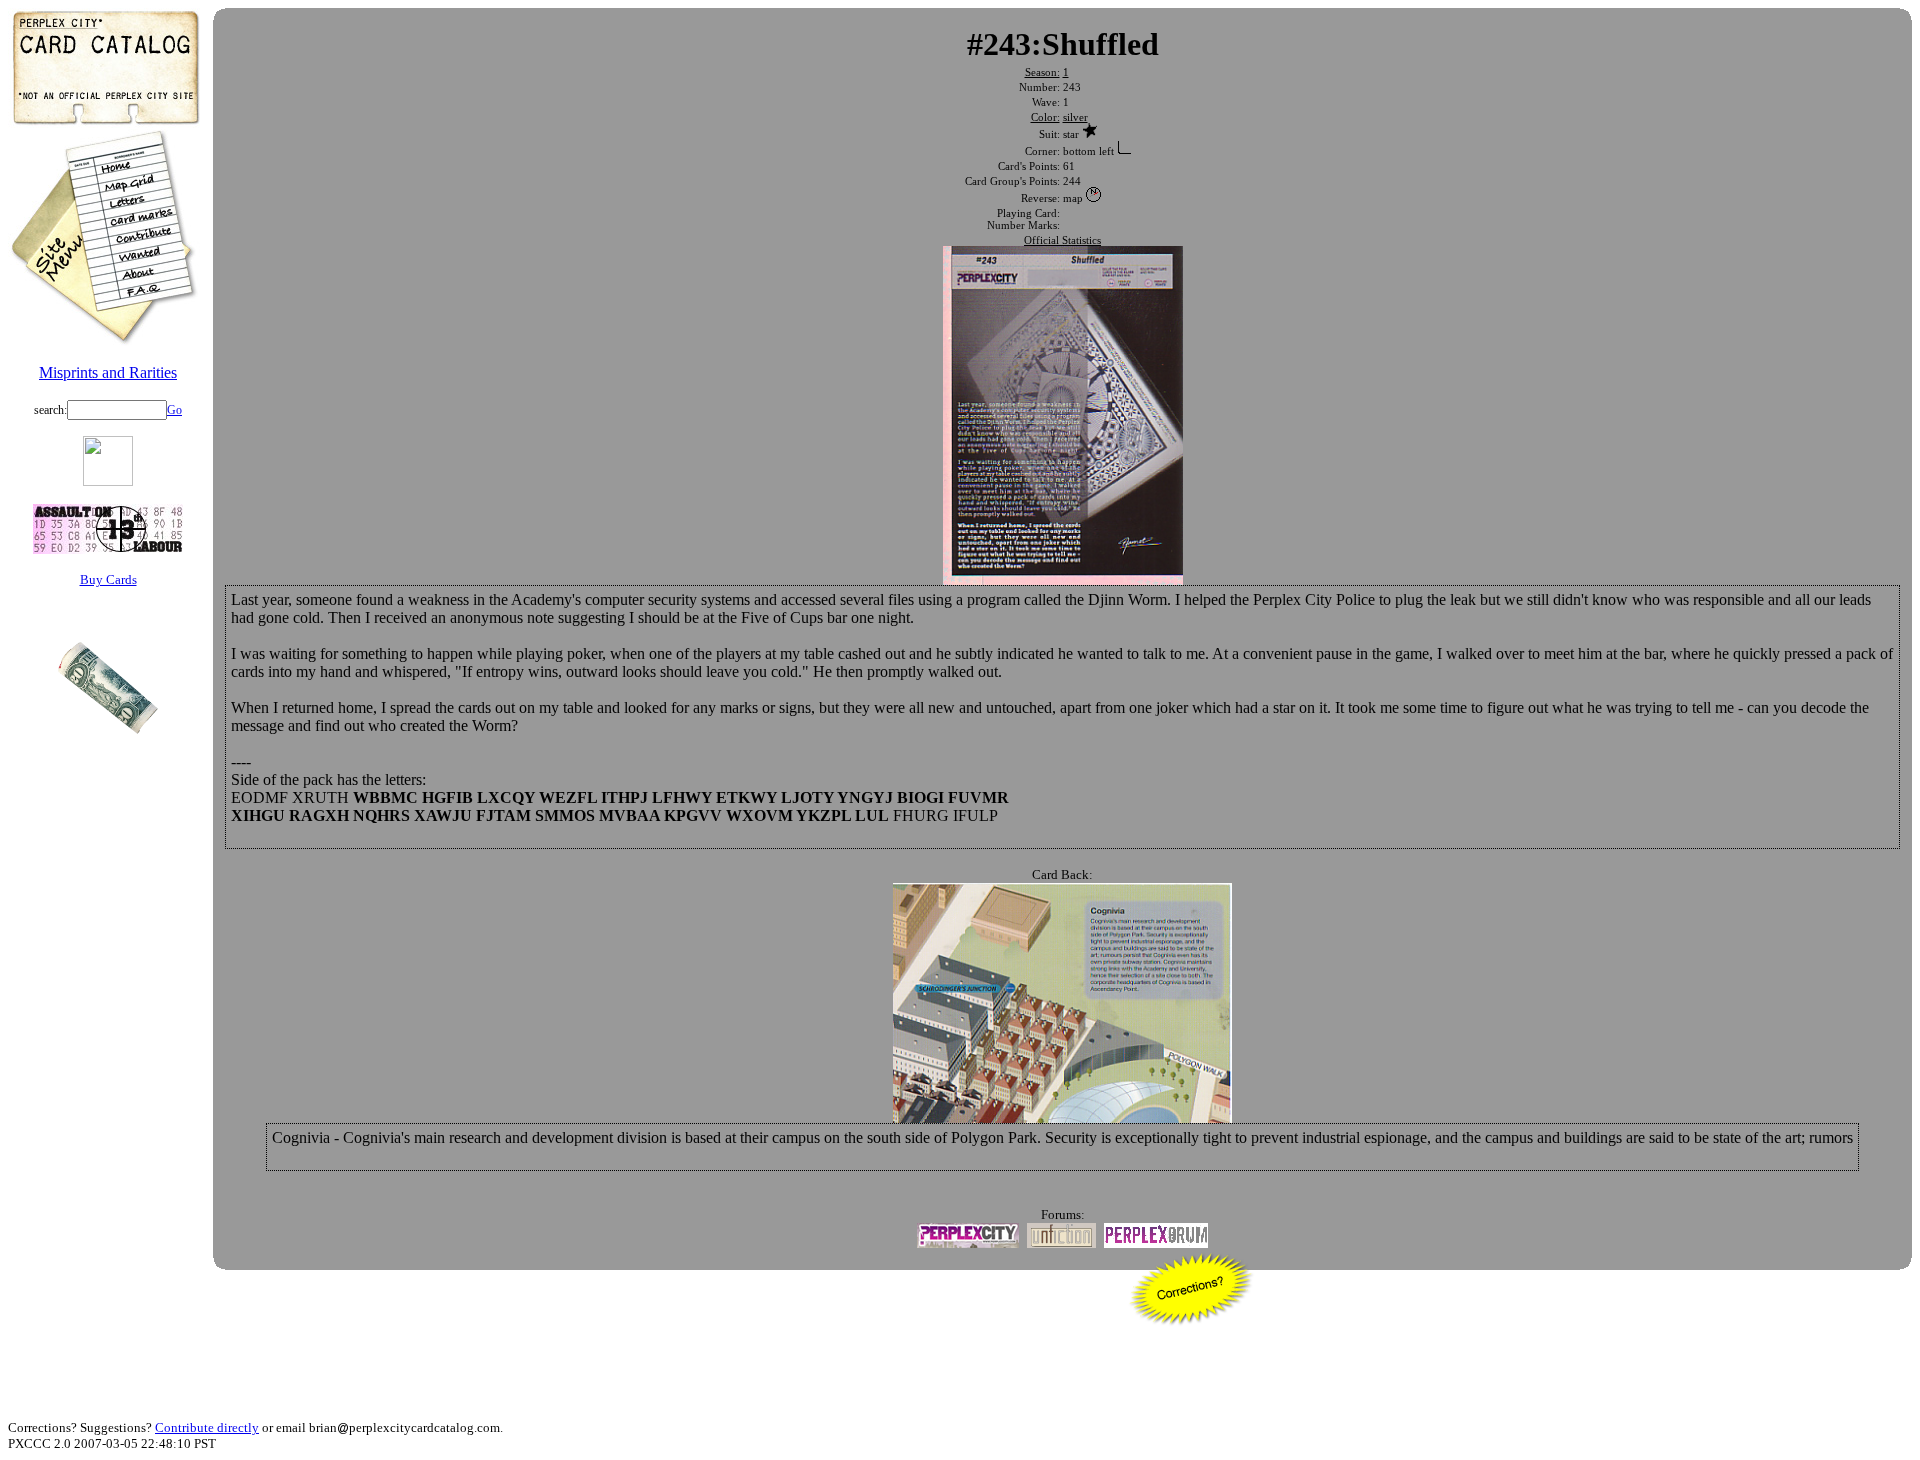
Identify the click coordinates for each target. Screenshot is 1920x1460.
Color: (1045, 117)
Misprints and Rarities (108, 372)
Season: (1042, 72)
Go (174, 410)
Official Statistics (1062, 240)
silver (1075, 117)
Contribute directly (207, 1427)
